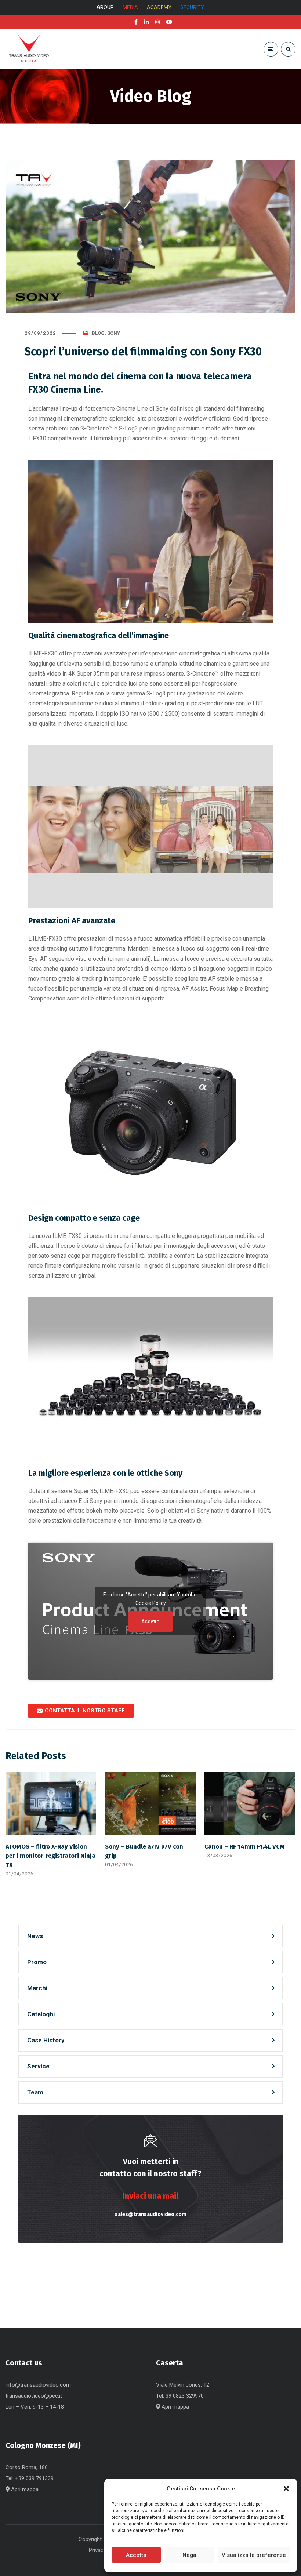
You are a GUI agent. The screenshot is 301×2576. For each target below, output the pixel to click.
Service (38, 2066)
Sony (114, 333)
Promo (37, 1962)
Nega (189, 2555)
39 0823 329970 (185, 2396)
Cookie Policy (151, 1603)
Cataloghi (41, 2014)
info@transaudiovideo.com (38, 2385)
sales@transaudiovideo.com (150, 2214)
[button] (286, 2489)
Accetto (150, 1621)
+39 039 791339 (34, 2478)
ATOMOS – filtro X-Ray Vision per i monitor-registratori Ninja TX (50, 1856)
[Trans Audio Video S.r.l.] (29, 49)
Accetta (136, 2555)
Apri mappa (175, 2407)
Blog (98, 333)
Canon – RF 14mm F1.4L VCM (244, 1846)
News (35, 1936)
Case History (46, 2040)
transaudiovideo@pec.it (34, 2396)
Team (35, 2092)
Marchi (37, 1988)
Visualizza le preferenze (254, 2555)
